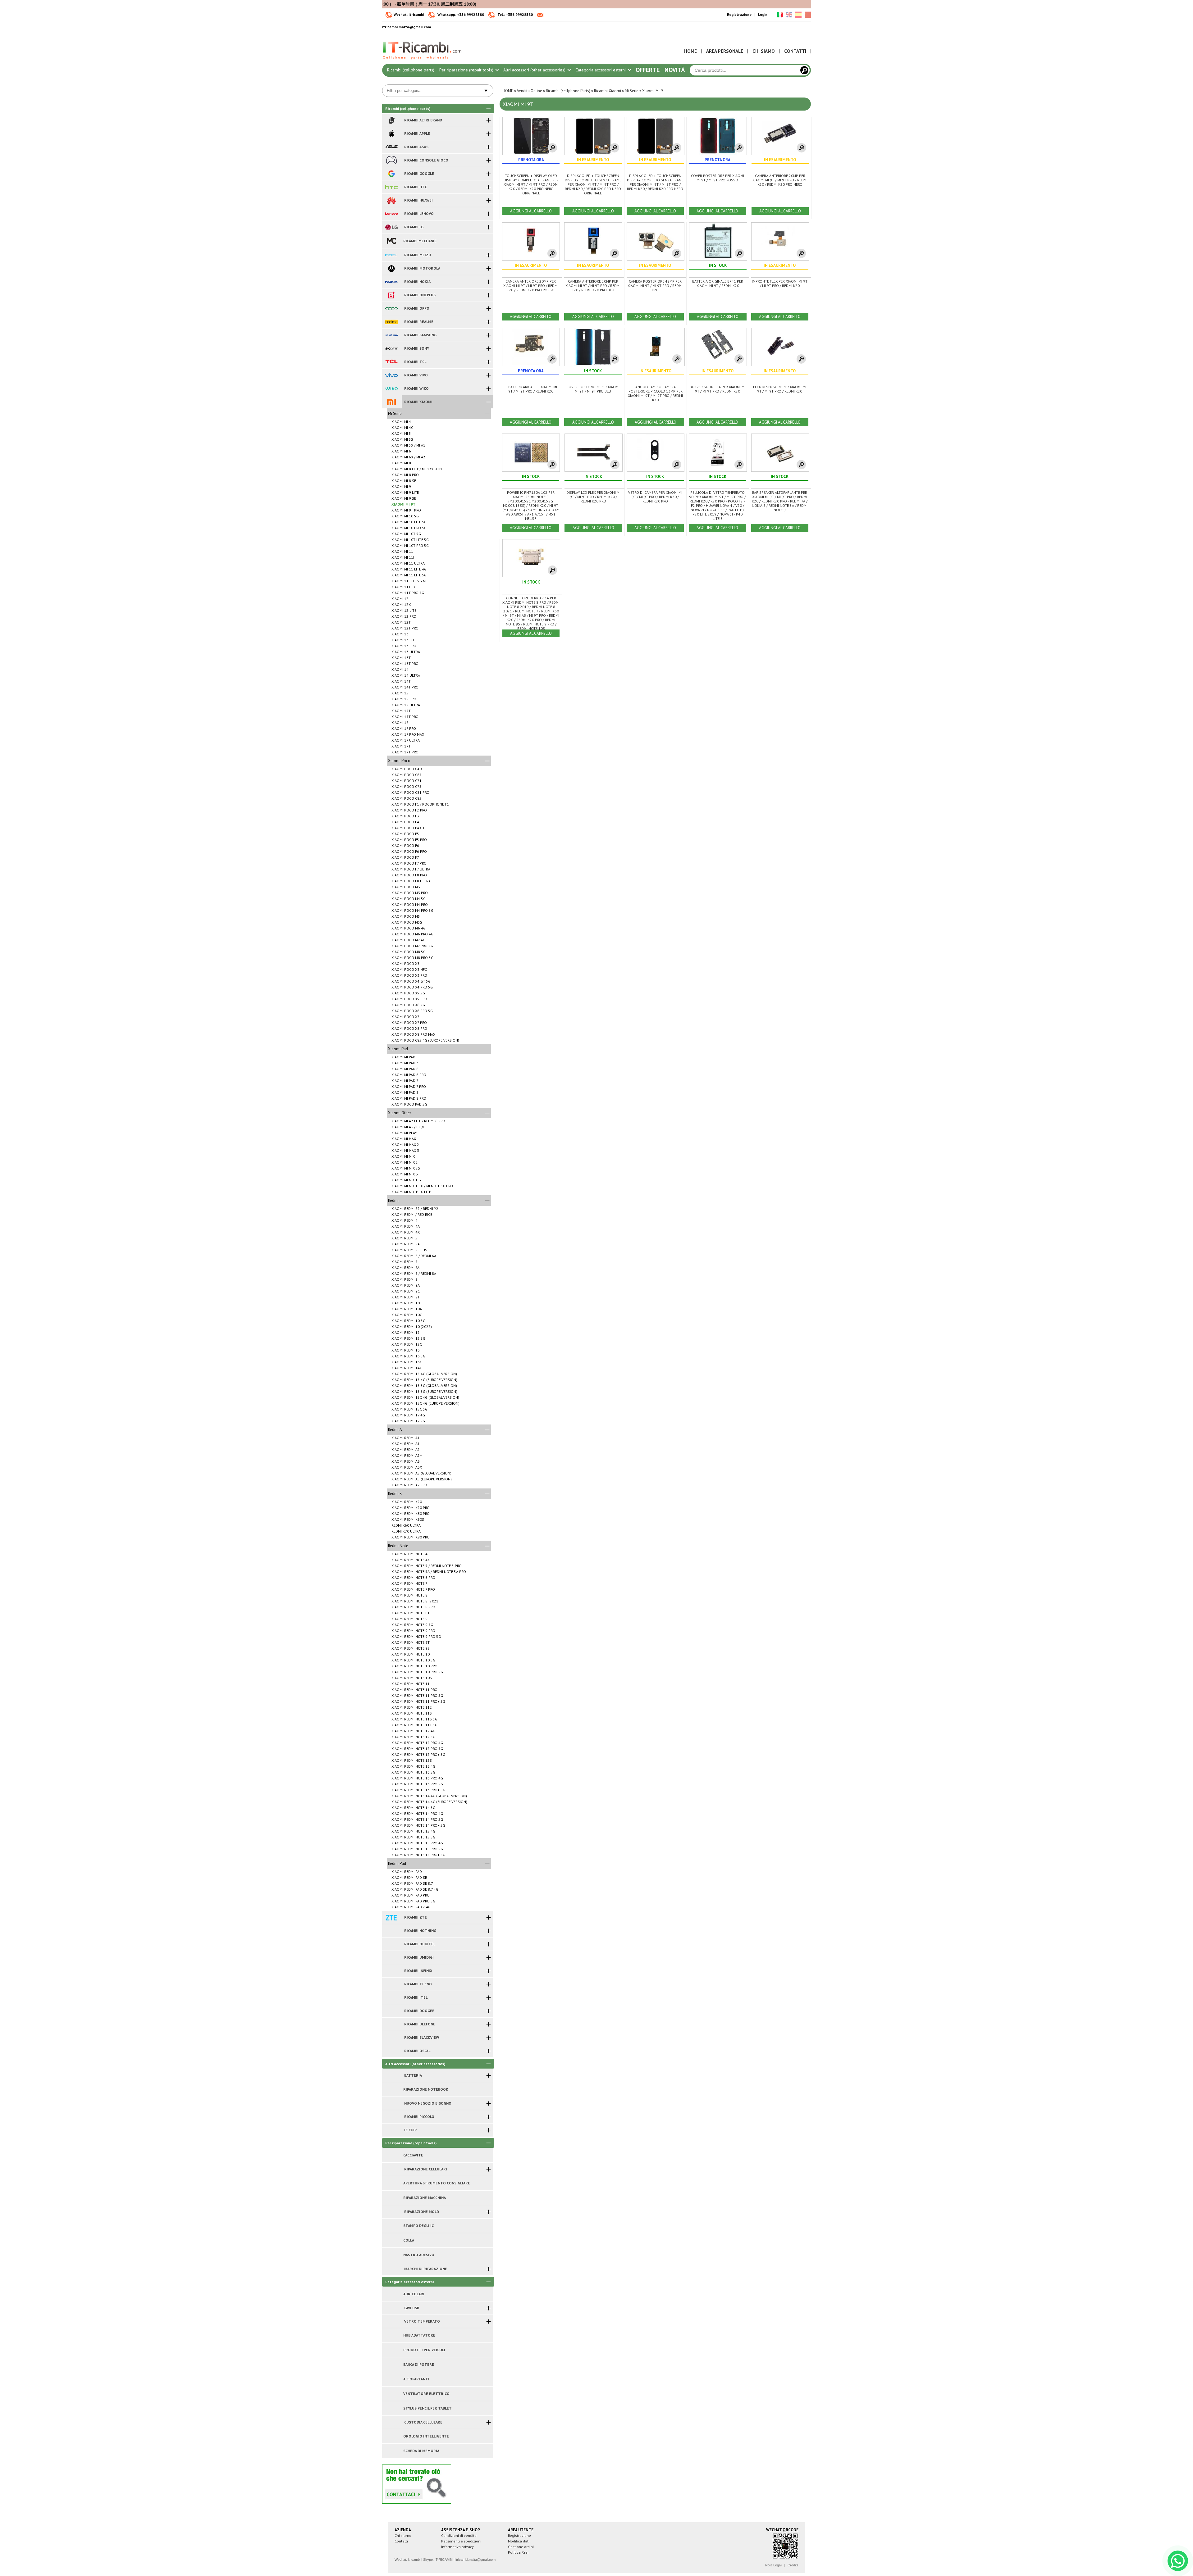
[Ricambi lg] (391, 227)
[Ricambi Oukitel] (391, 1944)
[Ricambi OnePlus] (391, 295)
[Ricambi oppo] (391, 308)
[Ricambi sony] (391, 348)
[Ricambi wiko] (391, 388)
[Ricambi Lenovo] (391, 214)
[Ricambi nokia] (391, 282)
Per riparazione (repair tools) (467, 70)
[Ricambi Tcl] (391, 362)
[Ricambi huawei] (391, 200)
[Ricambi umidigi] (391, 1957)
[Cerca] (804, 70)
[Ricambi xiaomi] (391, 402)
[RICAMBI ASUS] (391, 147)
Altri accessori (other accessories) (535, 70)
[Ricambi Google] (391, 174)
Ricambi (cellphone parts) (411, 70)
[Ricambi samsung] (391, 335)
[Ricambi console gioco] (391, 160)
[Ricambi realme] (391, 322)
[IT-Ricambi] (423, 61)
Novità (675, 70)
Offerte (648, 70)
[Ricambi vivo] (391, 375)
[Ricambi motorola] (391, 268)
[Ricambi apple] (391, 134)
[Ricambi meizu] (391, 255)
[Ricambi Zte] (391, 1917)
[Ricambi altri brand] (391, 120)
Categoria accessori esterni (601, 70)
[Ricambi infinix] (391, 1971)
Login (763, 14)
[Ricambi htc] (391, 187)
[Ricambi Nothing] (391, 1931)
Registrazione (739, 14)
